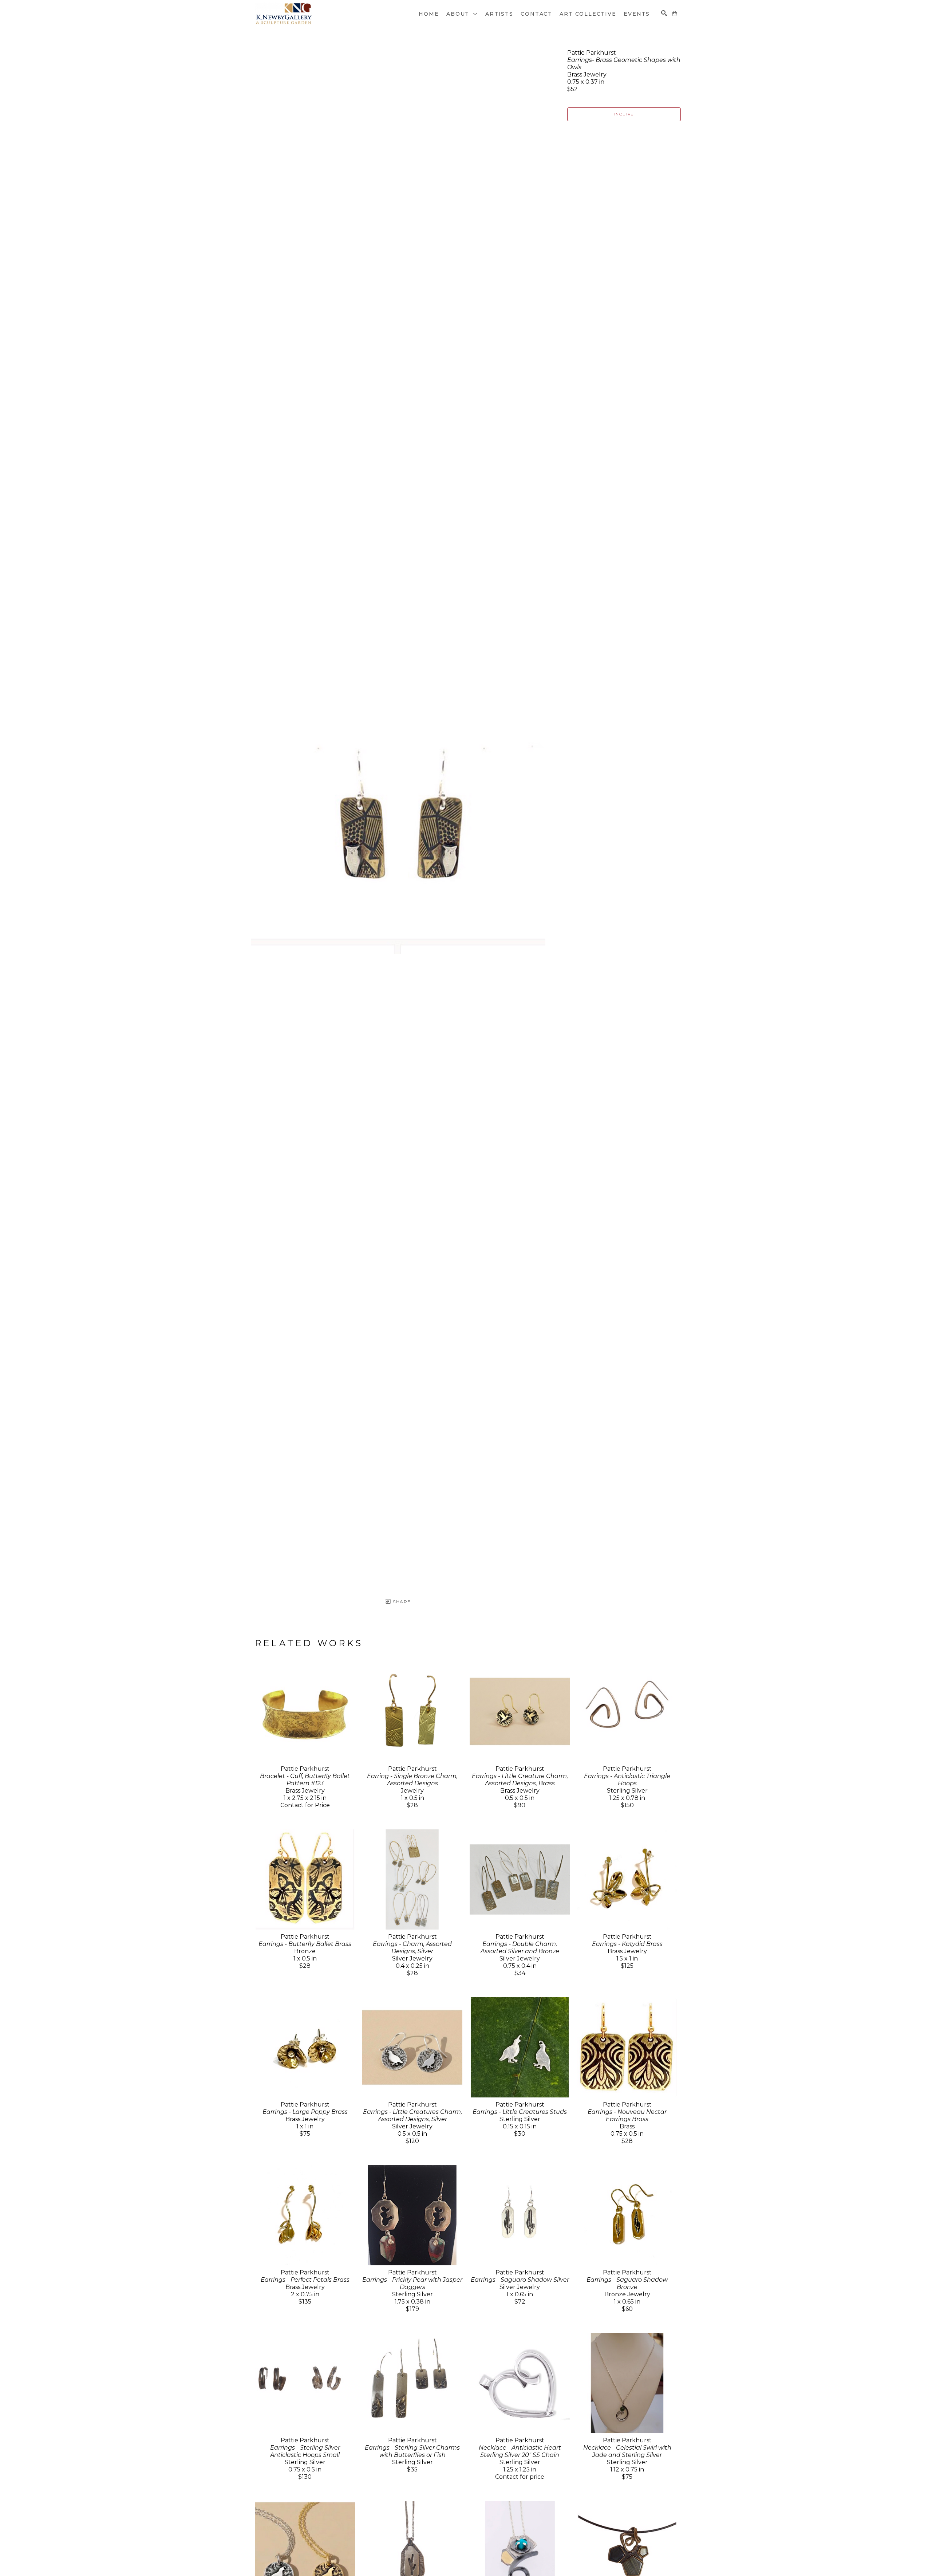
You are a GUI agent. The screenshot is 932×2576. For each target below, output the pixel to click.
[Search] (664, 13)
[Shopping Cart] (675, 13)
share (401, 1602)
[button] (462, 14)
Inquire (624, 114)
